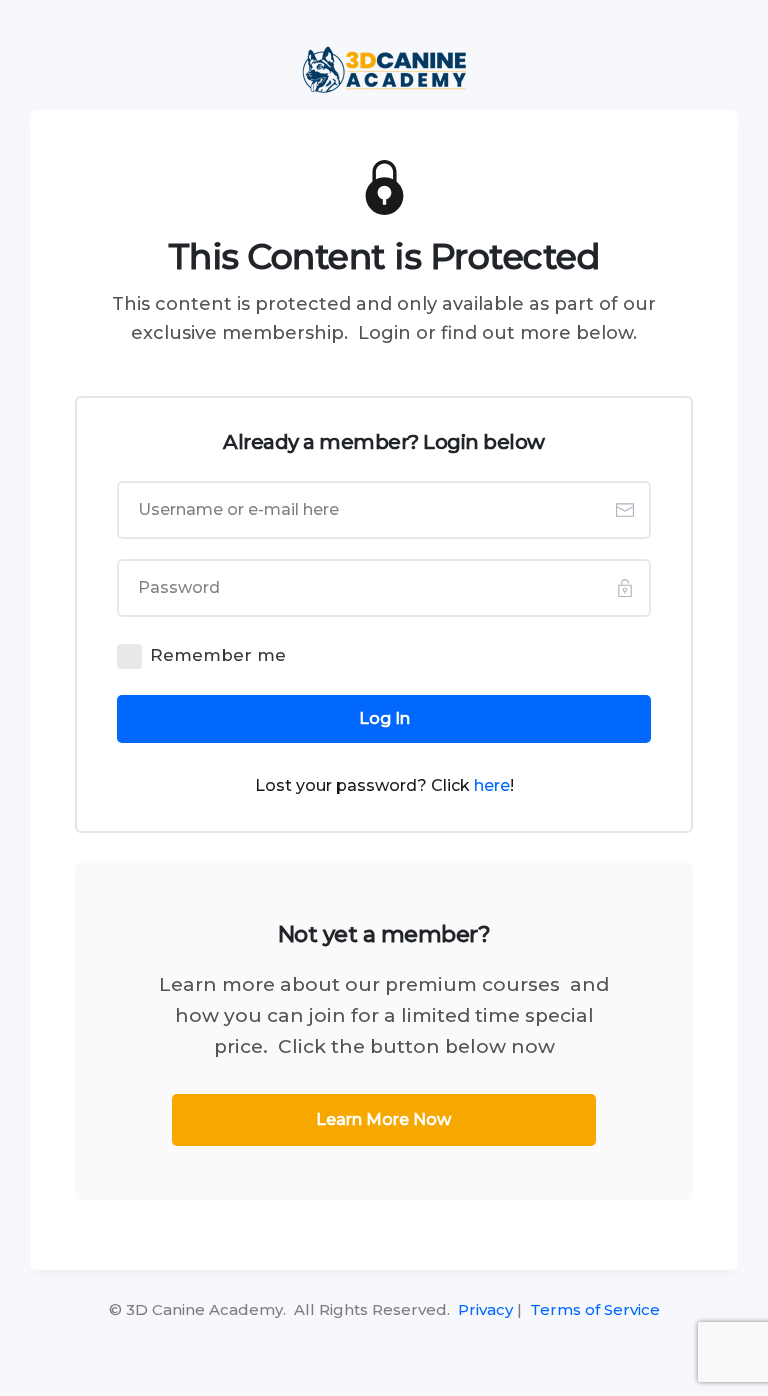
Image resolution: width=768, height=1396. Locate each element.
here (492, 785)
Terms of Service (595, 1309)
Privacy (485, 1309)
